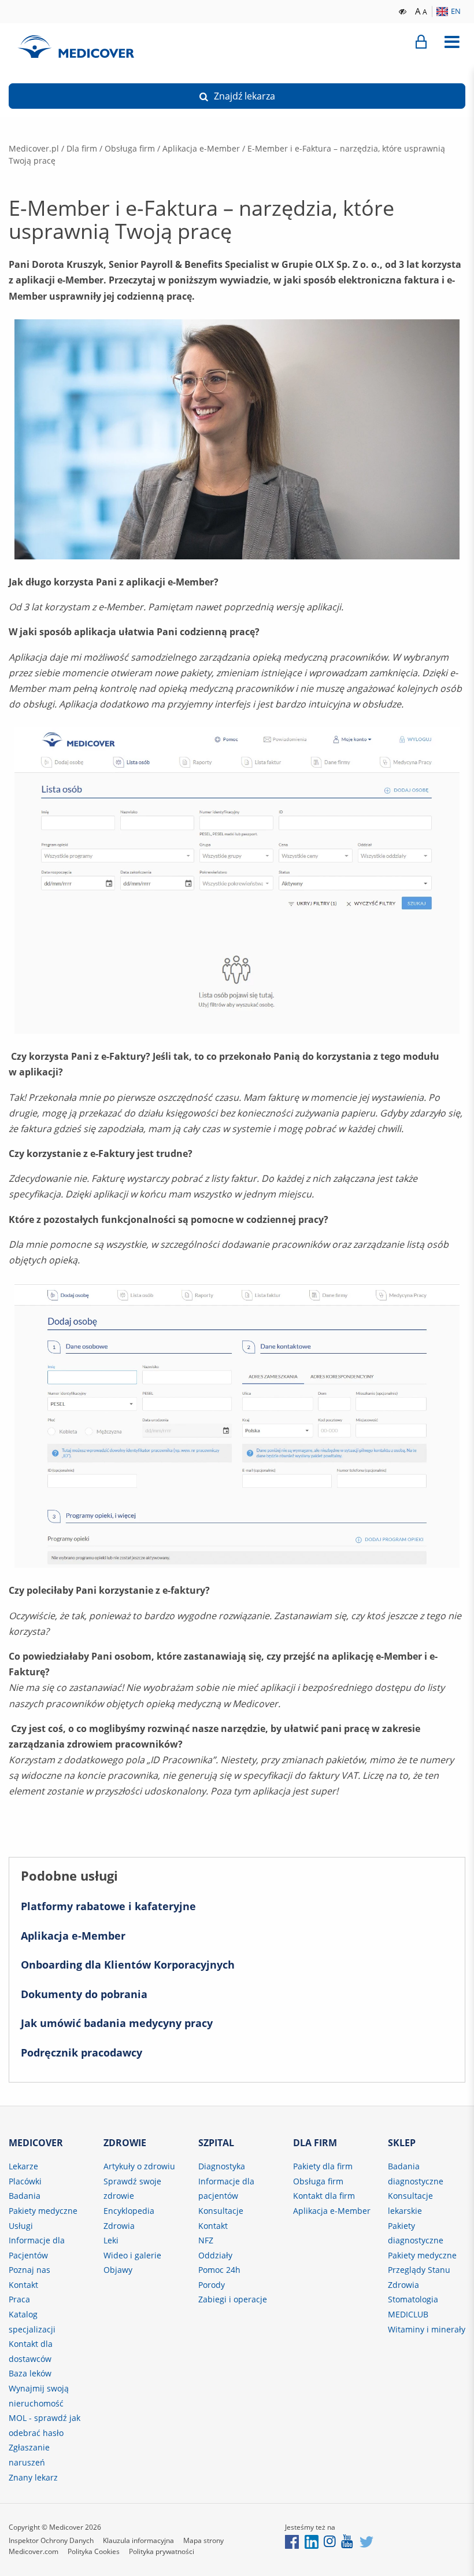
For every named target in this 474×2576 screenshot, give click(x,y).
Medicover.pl (34, 148)
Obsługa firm (130, 148)
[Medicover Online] (421, 42)
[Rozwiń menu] (452, 42)
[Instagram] (330, 2541)
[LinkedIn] (312, 2541)
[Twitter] (366, 2541)
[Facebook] (292, 2541)
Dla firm (82, 148)
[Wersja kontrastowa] (403, 10)
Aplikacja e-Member (201, 148)
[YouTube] (348, 2541)
